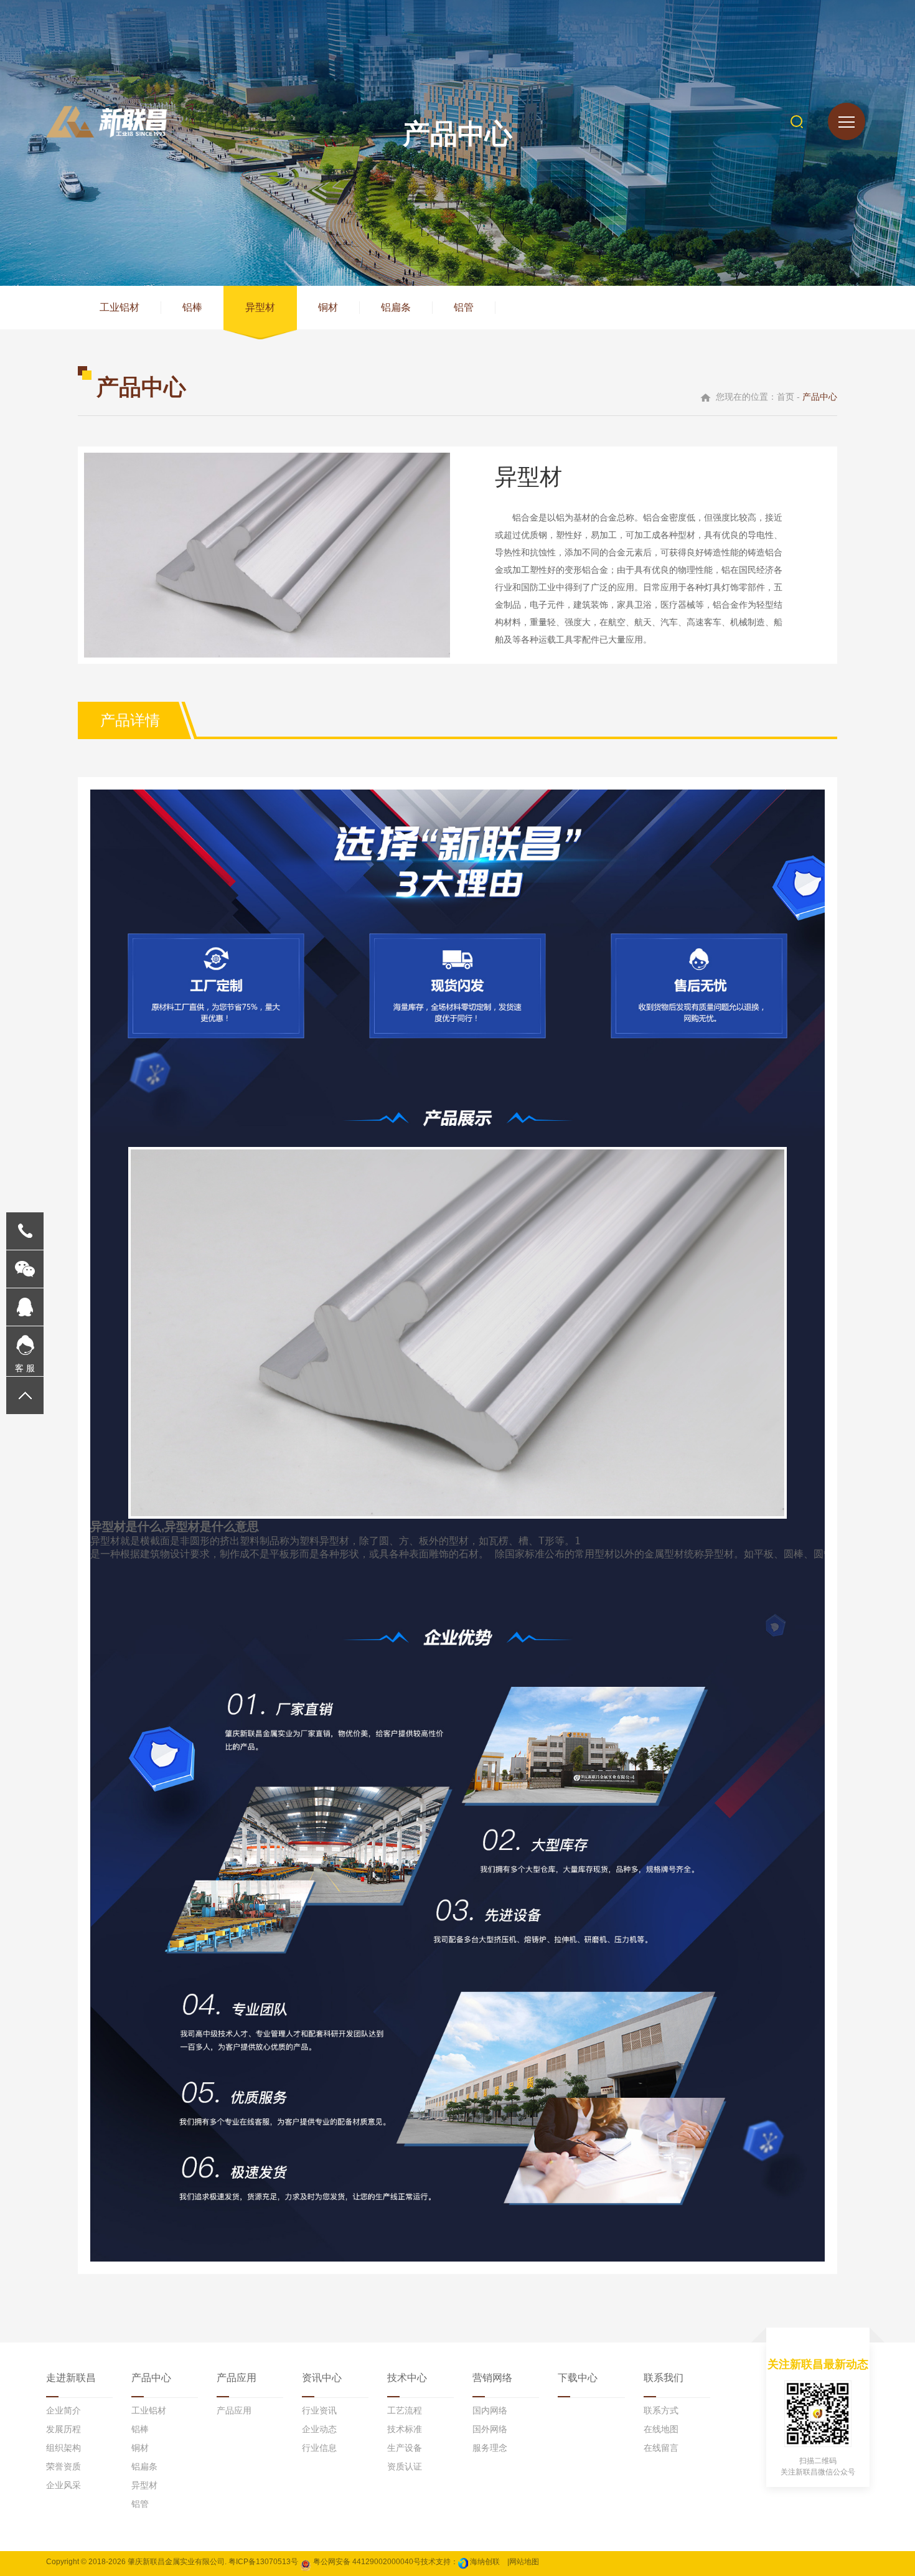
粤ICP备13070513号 (263, 2562)
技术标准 (405, 2429)
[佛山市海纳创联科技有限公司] (463, 2562)
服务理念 (490, 2448)
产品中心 (151, 2378)
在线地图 (661, 2429)
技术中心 (407, 2378)
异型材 (260, 307)
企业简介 (63, 2410)
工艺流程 (405, 2410)
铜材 (328, 307)
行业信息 (319, 2448)
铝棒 (192, 307)
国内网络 (490, 2410)
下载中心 (578, 2378)
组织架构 (63, 2448)
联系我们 (664, 2378)
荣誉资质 (63, 2466)
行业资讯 (319, 2410)
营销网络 (492, 2378)
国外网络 (490, 2429)
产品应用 (237, 2378)
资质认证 (405, 2466)
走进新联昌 (71, 2378)
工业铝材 (120, 307)
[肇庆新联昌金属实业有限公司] (106, 122)
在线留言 (661, 2448)
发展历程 (63, 2429)
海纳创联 (485, 2562)
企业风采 (63, 2485)
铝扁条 (396, 307)
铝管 (464, 307)
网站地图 (524, 2562)
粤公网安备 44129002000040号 (366, 2562)
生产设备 (405, 2448)
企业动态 (319, 2429)
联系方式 (661, 2410)
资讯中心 (322, 2378)
